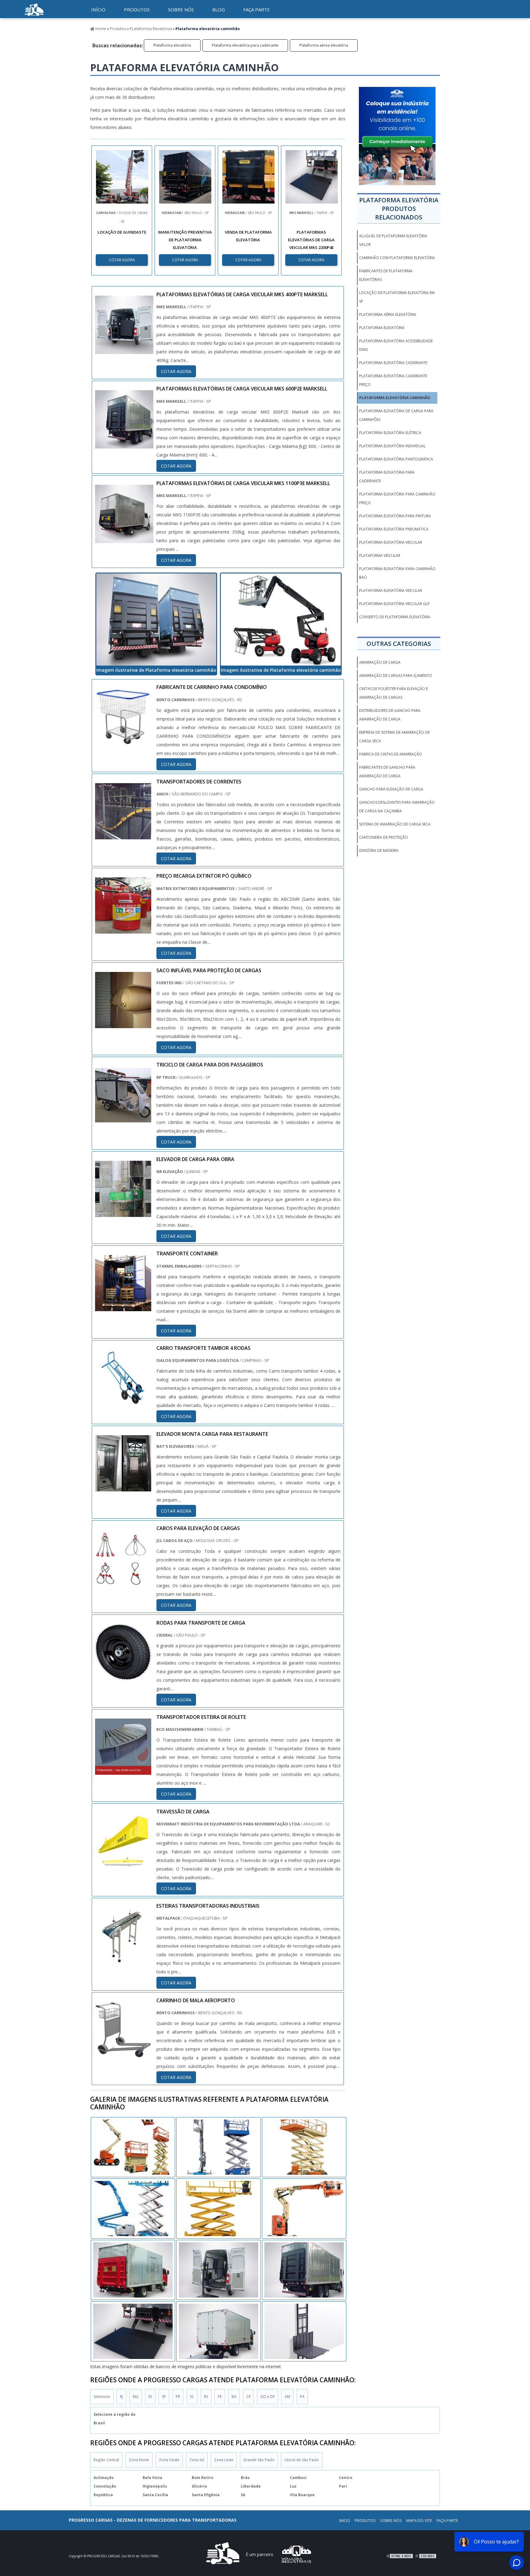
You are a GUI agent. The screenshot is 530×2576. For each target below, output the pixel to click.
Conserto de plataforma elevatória (395, 617)
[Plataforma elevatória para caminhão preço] (304, 2331)
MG (136, 2397)
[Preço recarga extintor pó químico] (123, 929)
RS (206, 2397)
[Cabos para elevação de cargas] (123, 1582)
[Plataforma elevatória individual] (133, 2147)
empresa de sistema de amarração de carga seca (394, 737)
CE (248, 2397)
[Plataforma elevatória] (219, 2270)
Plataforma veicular (380, 556)
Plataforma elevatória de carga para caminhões (396, 415)
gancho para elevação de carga (391, 789)
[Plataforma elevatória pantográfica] (219, 2209)
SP (164, 2397)
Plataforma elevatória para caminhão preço (397, 498)
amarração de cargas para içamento (396, 676)
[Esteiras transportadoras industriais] (123, 1959)
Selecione (102, 2397)
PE (220, 2397)
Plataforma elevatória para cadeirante (245, 45)
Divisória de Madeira (379, 851)
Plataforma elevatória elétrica (390, 433)
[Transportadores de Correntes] (123, 835)
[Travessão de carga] (123, 1865)
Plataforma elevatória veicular (391, 542)
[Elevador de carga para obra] (123, 1213)
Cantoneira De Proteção (384, 837)
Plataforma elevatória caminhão (395, 398)
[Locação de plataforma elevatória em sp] (304, 2270)
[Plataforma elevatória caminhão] (156, 620)
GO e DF (268, 2397)
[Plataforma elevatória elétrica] (133, 2331)
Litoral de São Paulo (302, 2460)
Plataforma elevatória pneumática (394, 529)
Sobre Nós (391, 2520)
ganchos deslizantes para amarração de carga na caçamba (397, 807)
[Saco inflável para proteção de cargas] (123, 1024)
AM (287, 2397)
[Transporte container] (123, 1307)
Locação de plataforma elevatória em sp (397, 297)
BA (234, 2397)
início (98, 10)
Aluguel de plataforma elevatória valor (393, 240)
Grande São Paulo (259, 2460)
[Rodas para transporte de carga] (123, 1676)
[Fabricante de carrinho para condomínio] (123, 740)
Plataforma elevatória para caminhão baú (397, 573)
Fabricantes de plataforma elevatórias (386, 275)
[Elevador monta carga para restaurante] (123, 1487)
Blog (219, 10)
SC (192, 2397)
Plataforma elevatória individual (392, 446)
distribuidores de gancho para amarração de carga (390, 715)
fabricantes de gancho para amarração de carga (387, 772)
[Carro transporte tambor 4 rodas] (123, 1401)
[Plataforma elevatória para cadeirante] (304, 2147)
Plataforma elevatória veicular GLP (394, 604)
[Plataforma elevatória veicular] (133, 2270)
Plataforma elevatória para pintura (395, 516)
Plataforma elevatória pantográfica (396, 459)
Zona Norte (139, 2460)
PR (178, 2397)
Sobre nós (181, 10)
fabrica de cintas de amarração (391, 754)
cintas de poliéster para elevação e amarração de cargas (394, 693)
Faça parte (257, 10)
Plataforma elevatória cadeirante (393, 363)
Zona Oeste (169, 2460)
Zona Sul (197, 2460)
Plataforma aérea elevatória (324, 45)
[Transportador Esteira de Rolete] (123, 1770)
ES (150, 2397)
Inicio (345, 2520)
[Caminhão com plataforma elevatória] (219, 2331)
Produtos (137, 10)
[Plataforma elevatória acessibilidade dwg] (219, 2147)
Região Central (106, 2460)
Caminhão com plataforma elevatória (397, 258)
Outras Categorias (399, 644)
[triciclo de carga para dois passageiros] (123, 1118)
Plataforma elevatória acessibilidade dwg (396, 345)
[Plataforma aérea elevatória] (133, 2209)
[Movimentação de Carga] (34, 17)
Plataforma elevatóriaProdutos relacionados (399, 209)
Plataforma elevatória (172, 45)
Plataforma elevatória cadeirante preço (393, 380)
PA (302, 2397)
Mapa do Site (419, 2520)
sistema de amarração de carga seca (395, 824)
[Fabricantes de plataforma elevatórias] (304, 2209)
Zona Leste (224, 2460)
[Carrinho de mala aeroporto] (123, 2053)
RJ (121, 2397)
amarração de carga (380, 662)
